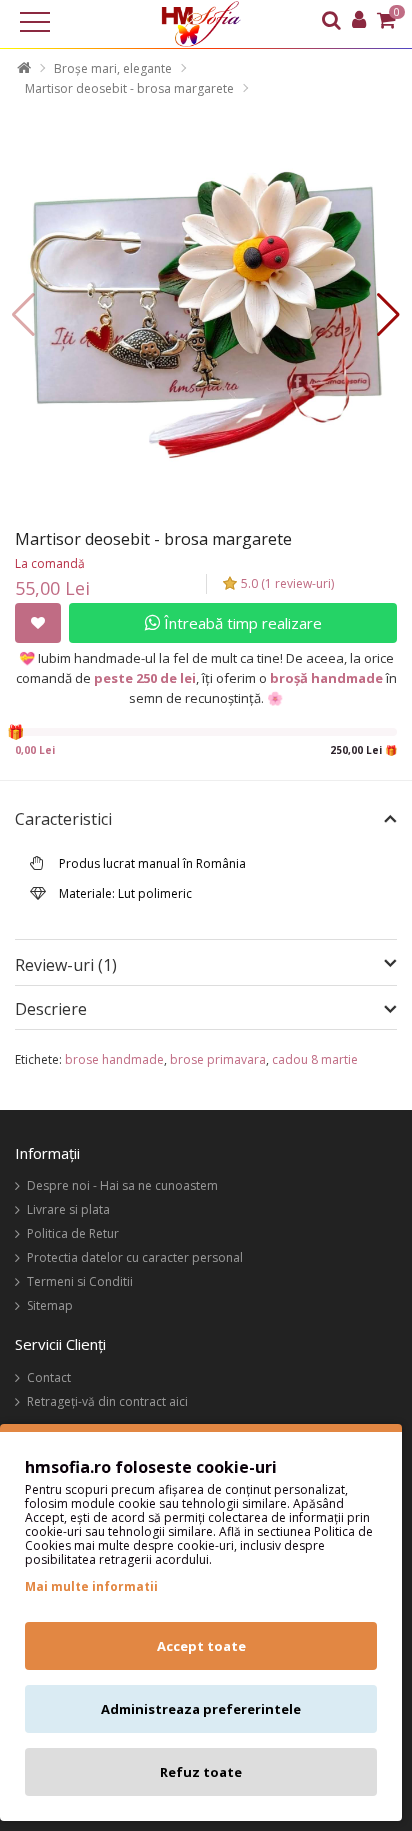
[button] (388, 315)
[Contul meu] (359, 22)
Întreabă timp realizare (241, 623)
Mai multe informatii (91, 1586)
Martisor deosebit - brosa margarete (129, 88)
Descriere (51, 1010)
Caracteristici (63, 820)
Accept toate (201, 1646)
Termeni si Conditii (80, 1281)
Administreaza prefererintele (201, 1709)
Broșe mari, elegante (113, 68)
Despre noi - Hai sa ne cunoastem (122, 1185)
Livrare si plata (68, 1209)
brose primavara (218, 1059)
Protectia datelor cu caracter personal (135, 1257)
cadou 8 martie (315, 1059)
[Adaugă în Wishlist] (38, 623)
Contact (49, 1377)
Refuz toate (201, 1772)
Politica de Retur (73, 1233)
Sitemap (50, 1305)
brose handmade (114, 1059)
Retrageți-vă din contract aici (107, 1401)
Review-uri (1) (66, 965)
